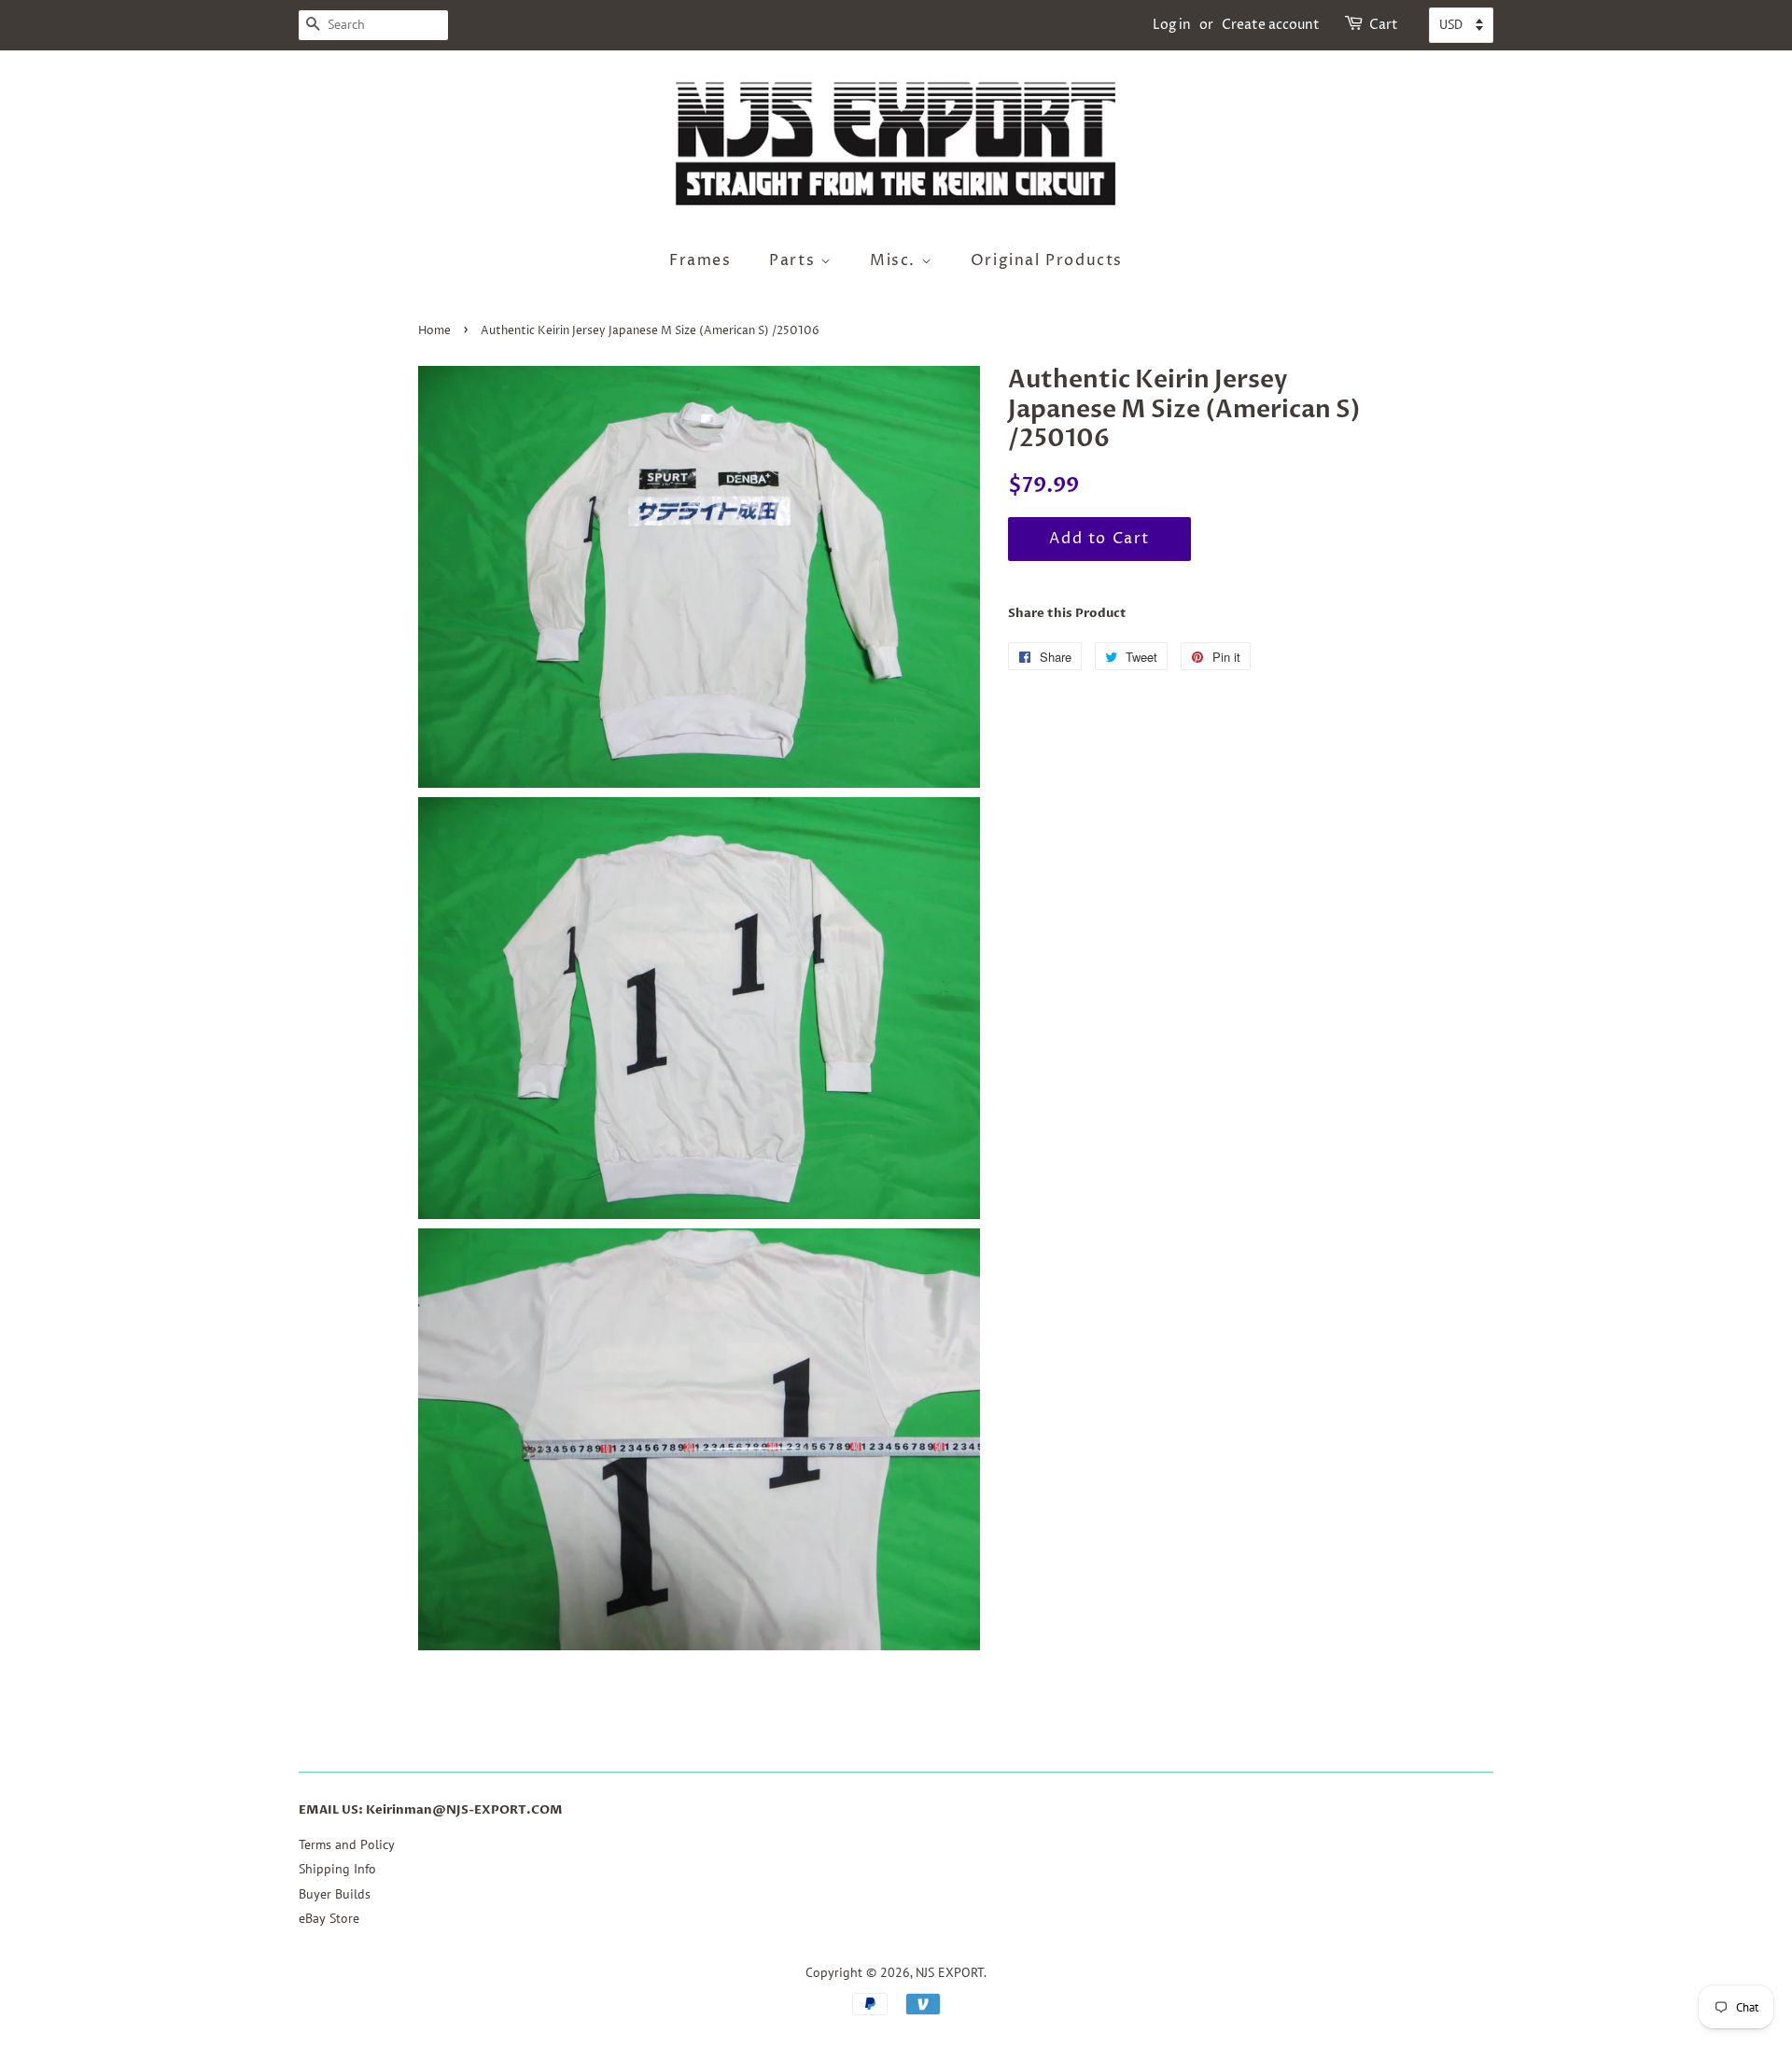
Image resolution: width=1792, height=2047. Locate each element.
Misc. (896, 260)
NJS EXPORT (950, 1972)
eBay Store (329, 1918)
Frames (700, 260)
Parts (795, 260)
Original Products (1047, 260)
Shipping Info (337, 1869)
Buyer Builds (335, 1894)
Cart (1384, 25)
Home (434, 331)
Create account (1271, 25)
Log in (1172, 25)
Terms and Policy (347, 1844)
